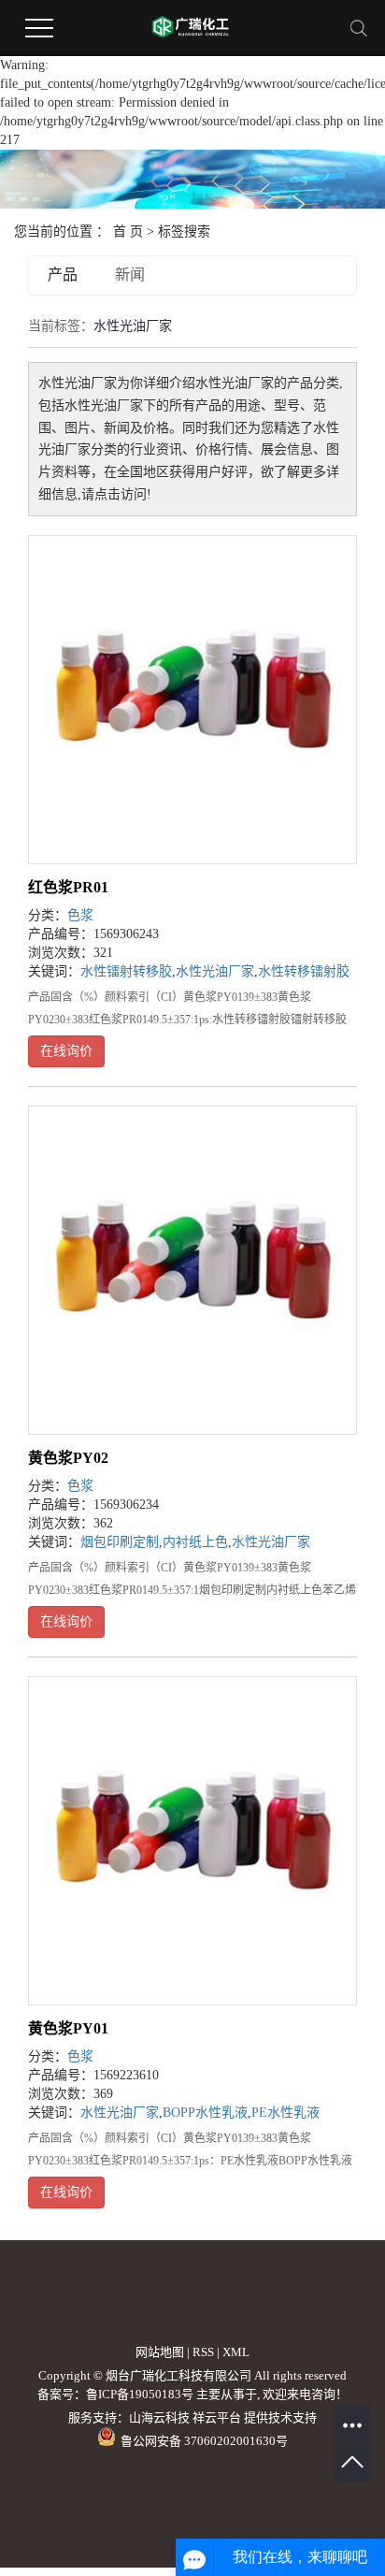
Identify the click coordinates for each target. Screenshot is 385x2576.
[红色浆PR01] (192, 700)
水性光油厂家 (215, 971)
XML (236, 2352)
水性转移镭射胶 (304, 971)
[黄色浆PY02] (192, 1270)
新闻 (130, 275)
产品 (63, 275)
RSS (203, 2352)
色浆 (80, 915)
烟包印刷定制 (120, 1542)
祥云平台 (217, 2417)
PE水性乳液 (285, 2113)
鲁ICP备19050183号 (140, 2394)
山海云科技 (159, 2417)
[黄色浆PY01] (192, 1841)
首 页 (128, 232)
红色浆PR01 (68, 887)
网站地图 (160, 2352)
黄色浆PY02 (68, 1458)
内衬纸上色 (195, 1542)
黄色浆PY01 (68, 2028)
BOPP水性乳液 (205, 2113)
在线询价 (66, 1051)
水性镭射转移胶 (126, 971)
